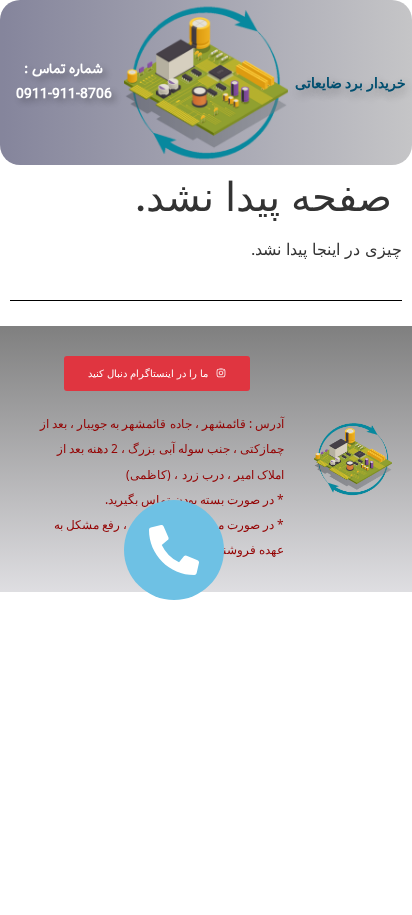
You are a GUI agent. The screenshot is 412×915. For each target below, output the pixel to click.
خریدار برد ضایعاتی (350, 82)
